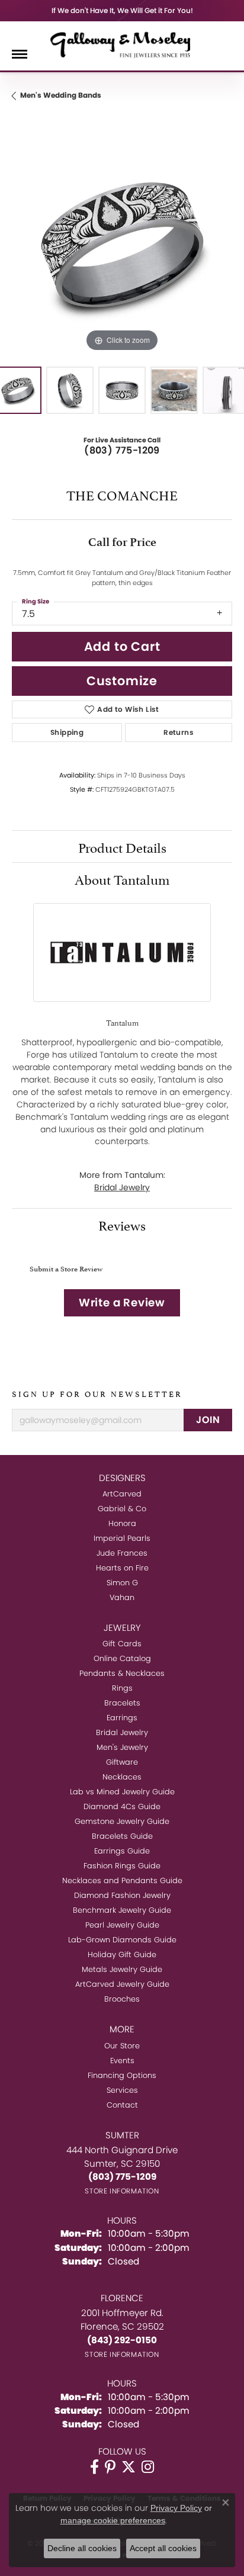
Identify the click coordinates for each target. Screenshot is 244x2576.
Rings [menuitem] (122, 1688)
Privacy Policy (176, 2508)
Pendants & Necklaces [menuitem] (122, 1673)
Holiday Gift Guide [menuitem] (122, 1955)
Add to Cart (122, 646)
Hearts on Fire (122, 1568)
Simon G (122, 1583)
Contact (122, 2105)
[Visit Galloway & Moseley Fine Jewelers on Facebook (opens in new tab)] (94, 2467)
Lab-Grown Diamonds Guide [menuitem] (122, 1940)
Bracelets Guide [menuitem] (122, 1836)
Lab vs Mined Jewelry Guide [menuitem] (122, 1792)
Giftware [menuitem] (122, 1762)
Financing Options (122, 2075)
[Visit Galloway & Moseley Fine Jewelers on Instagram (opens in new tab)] (148, 2467)
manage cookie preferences (113, 2520)
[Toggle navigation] (20, 54)
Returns (179, 732)
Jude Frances (122, 1553)
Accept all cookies (163, 2548)
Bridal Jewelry (122, 1187)
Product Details (122, 846)
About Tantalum (122, 878)
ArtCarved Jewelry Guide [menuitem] (122, 1984)
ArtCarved (122, 1494)
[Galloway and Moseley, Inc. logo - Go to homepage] (122, 44)
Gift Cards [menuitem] (122, 1644)
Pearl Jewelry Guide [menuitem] (122, 1925)
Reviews (122, 1224)
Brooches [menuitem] (122, 1999)
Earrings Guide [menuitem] (122, 1851)
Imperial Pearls (122, 1538)
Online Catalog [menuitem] (122, 1658)
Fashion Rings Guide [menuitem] (122, 1866)
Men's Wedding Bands (61, 95)
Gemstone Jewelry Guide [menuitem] (122, 1821)
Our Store (122, 2046)
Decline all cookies (82, 2548)
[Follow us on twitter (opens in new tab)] (129, 2467)
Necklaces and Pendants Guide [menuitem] (122, 1880)
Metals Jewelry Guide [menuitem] (122, 1969)
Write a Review (122, 1303)
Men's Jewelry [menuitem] (122, 1747)
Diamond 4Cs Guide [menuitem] (122, 1806)
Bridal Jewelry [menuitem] (122, 1732)
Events (122, 2061)
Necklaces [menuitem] (122, 1777)
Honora (122, 1523)
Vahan (122, 1597)
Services (122, 2090)
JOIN (208, 1420)
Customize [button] (122, 681)
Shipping (67, 732)
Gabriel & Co (122, 1509)
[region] (122, 245)
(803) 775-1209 (122, 450)
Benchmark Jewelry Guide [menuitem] (122, 1910)
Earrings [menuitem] (122, 1718)
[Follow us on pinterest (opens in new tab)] (110, 2467)
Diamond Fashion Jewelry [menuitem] (122, 1895)
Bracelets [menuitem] (122, 1703)
